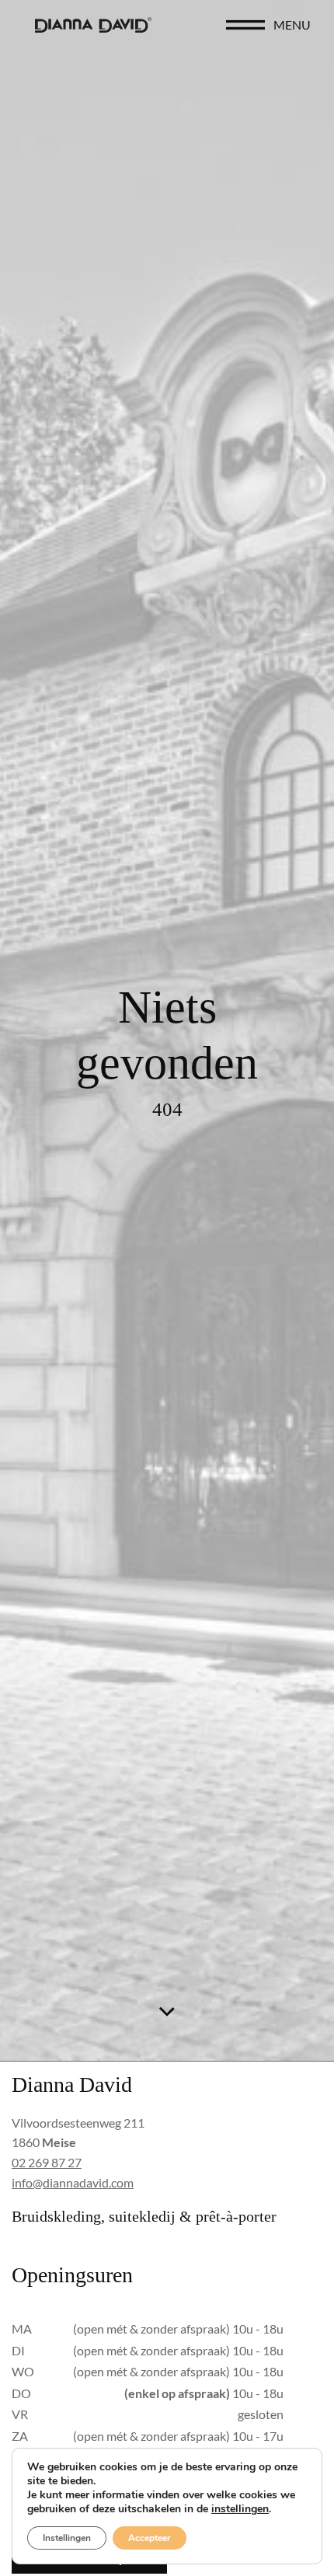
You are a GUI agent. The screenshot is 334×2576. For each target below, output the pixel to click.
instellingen (240, 2509)
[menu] (245, 25)
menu (292, 24)
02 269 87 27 (47, 2162)
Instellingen (67, 2538)
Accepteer (150, 2538)
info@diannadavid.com (73, 2182)
